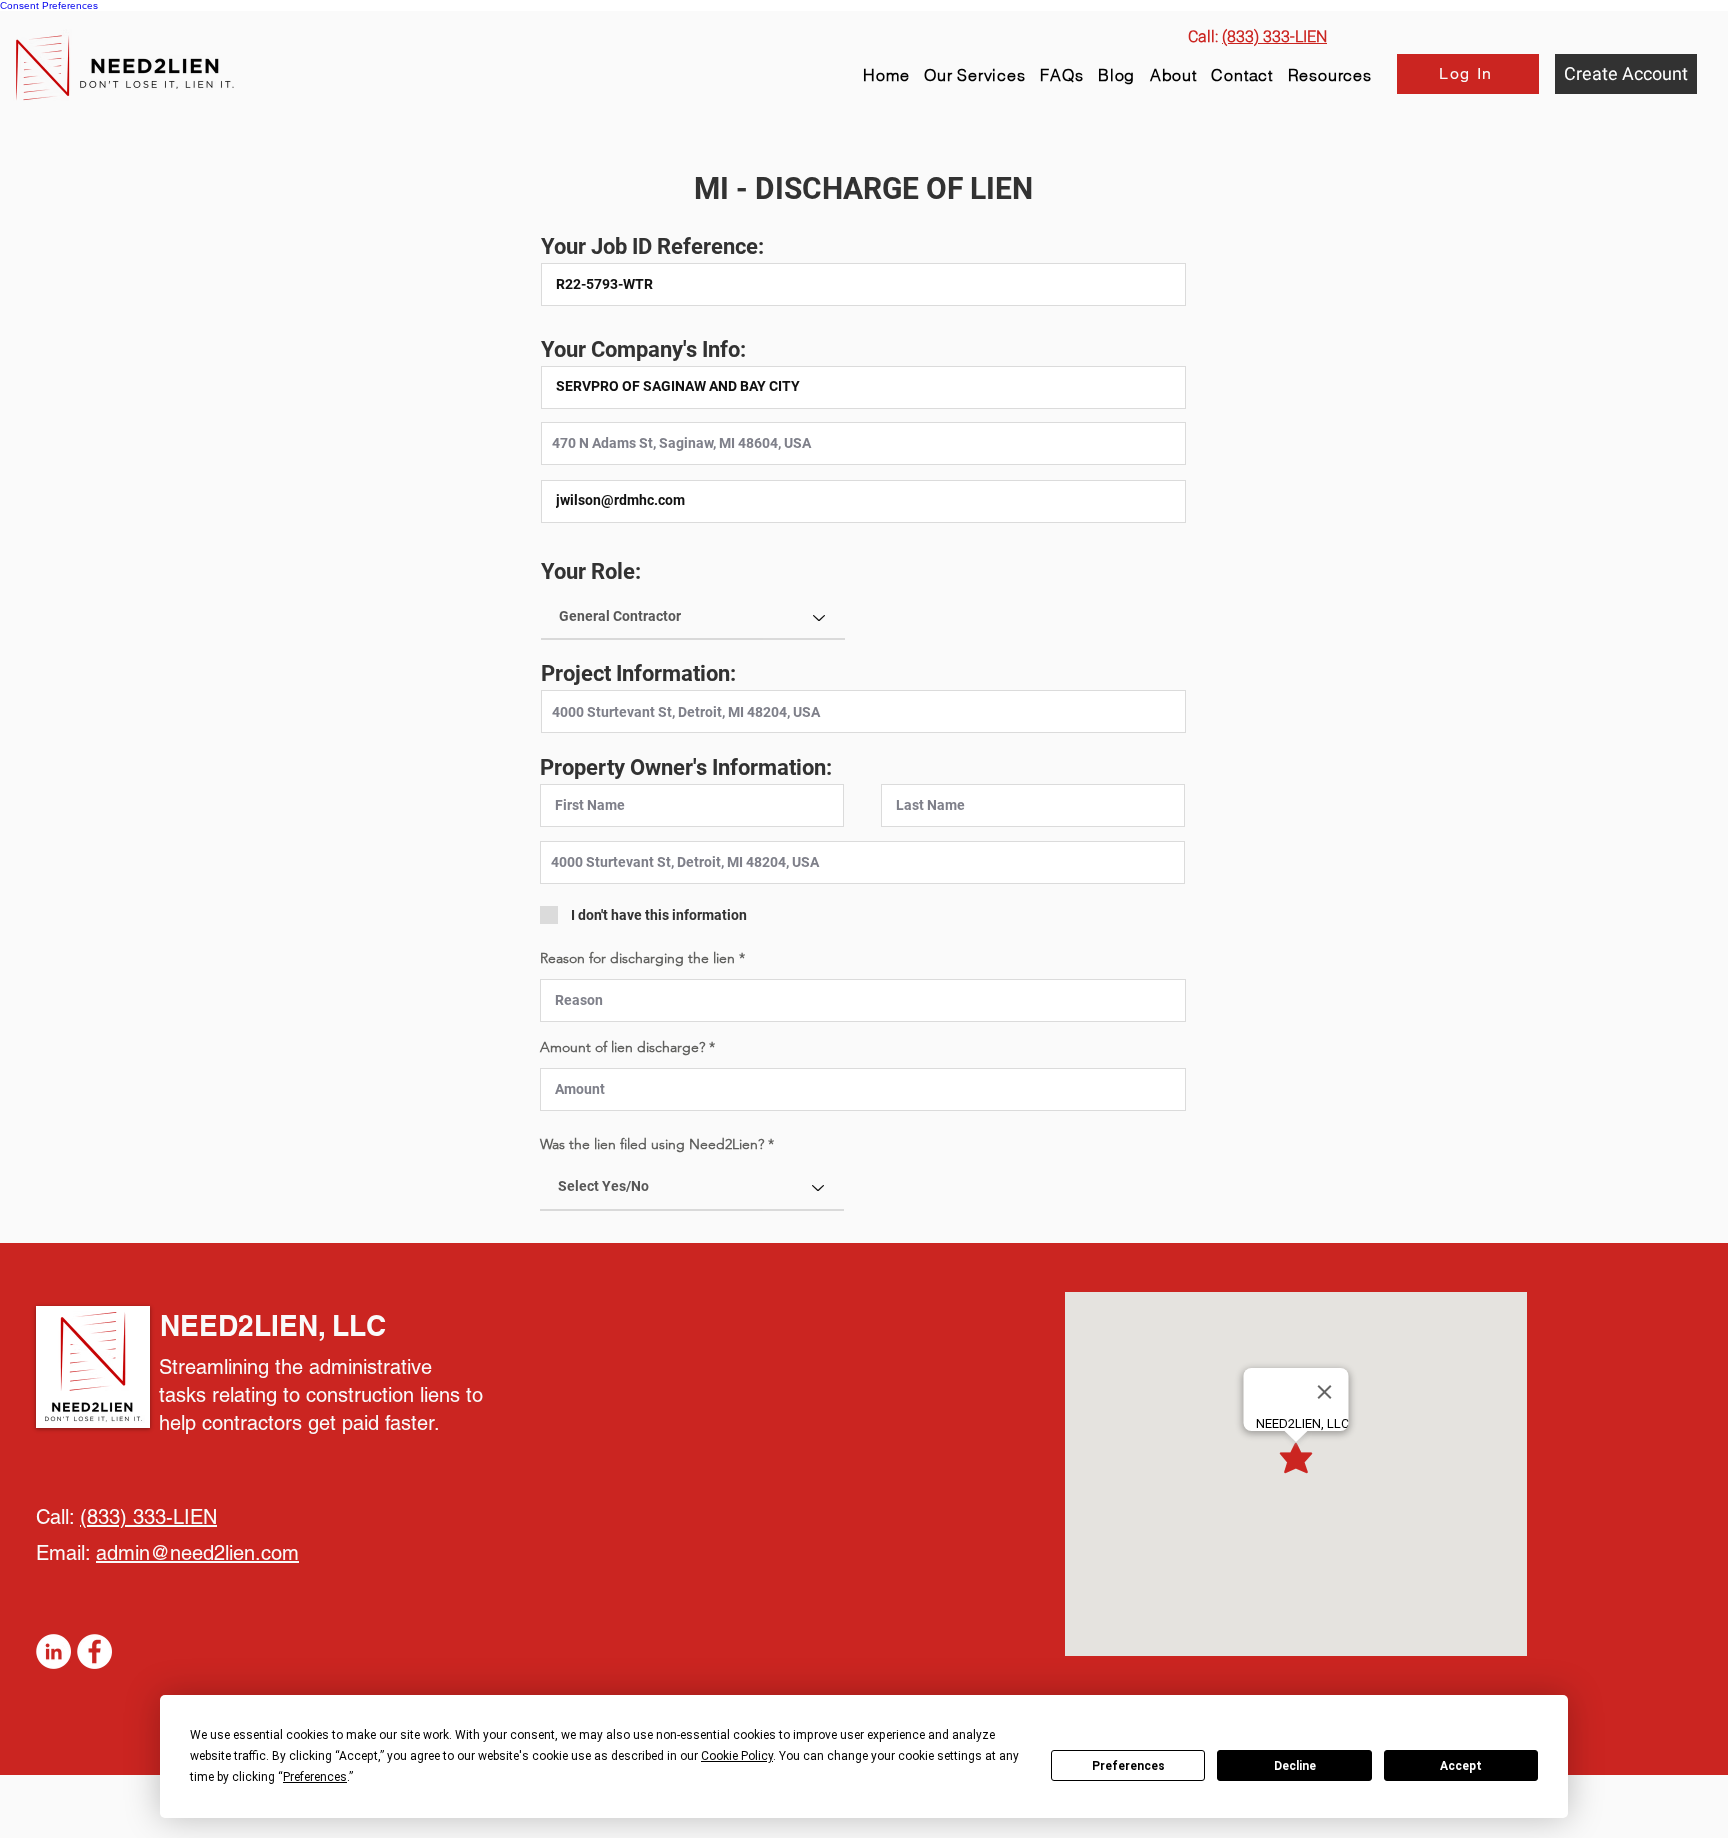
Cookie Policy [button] (737, 1756)
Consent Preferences (49, 5)
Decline (1295, 1766)
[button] (1329, 75)
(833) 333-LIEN (148, 1517)
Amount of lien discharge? (624, 1047)
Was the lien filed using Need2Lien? (652, 1144)
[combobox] (863, 443)
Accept (1461, 1766)
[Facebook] (94, 1651)
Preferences (1128, 1766)
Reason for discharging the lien (639, 958)
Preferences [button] (315, 1777)
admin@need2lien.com (197, 1553)
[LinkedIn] (53, 1651)
